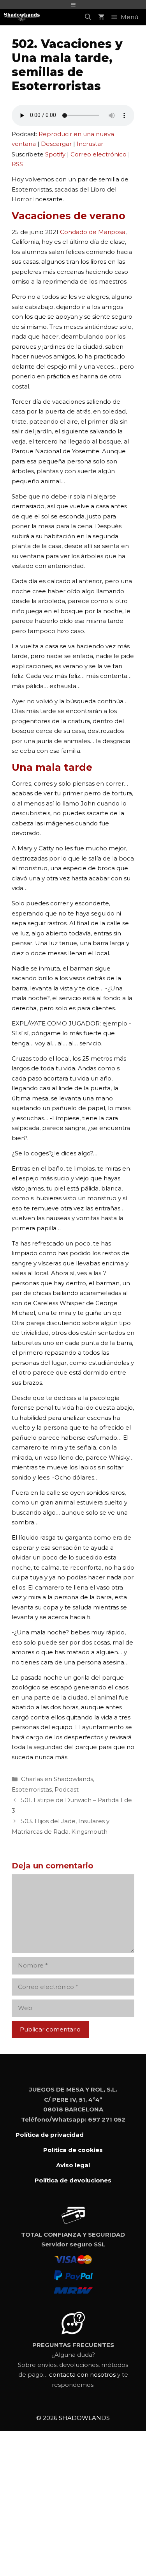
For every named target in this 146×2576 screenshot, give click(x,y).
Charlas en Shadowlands (57, 1779)
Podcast (67, 1789)
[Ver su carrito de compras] (101, 17)
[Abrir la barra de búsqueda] (88, 17)
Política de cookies (73, 2150)
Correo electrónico (99, 154)
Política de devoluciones (73, 2180)
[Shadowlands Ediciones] (22, 17)
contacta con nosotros (82, 2375)
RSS (17, 164)
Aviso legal (73, 2165)
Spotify (55, 154)
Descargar (56, 144)
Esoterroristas (32, 1789)
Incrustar (90, 144)
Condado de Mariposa (93, 232)
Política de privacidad (50, 2135)
